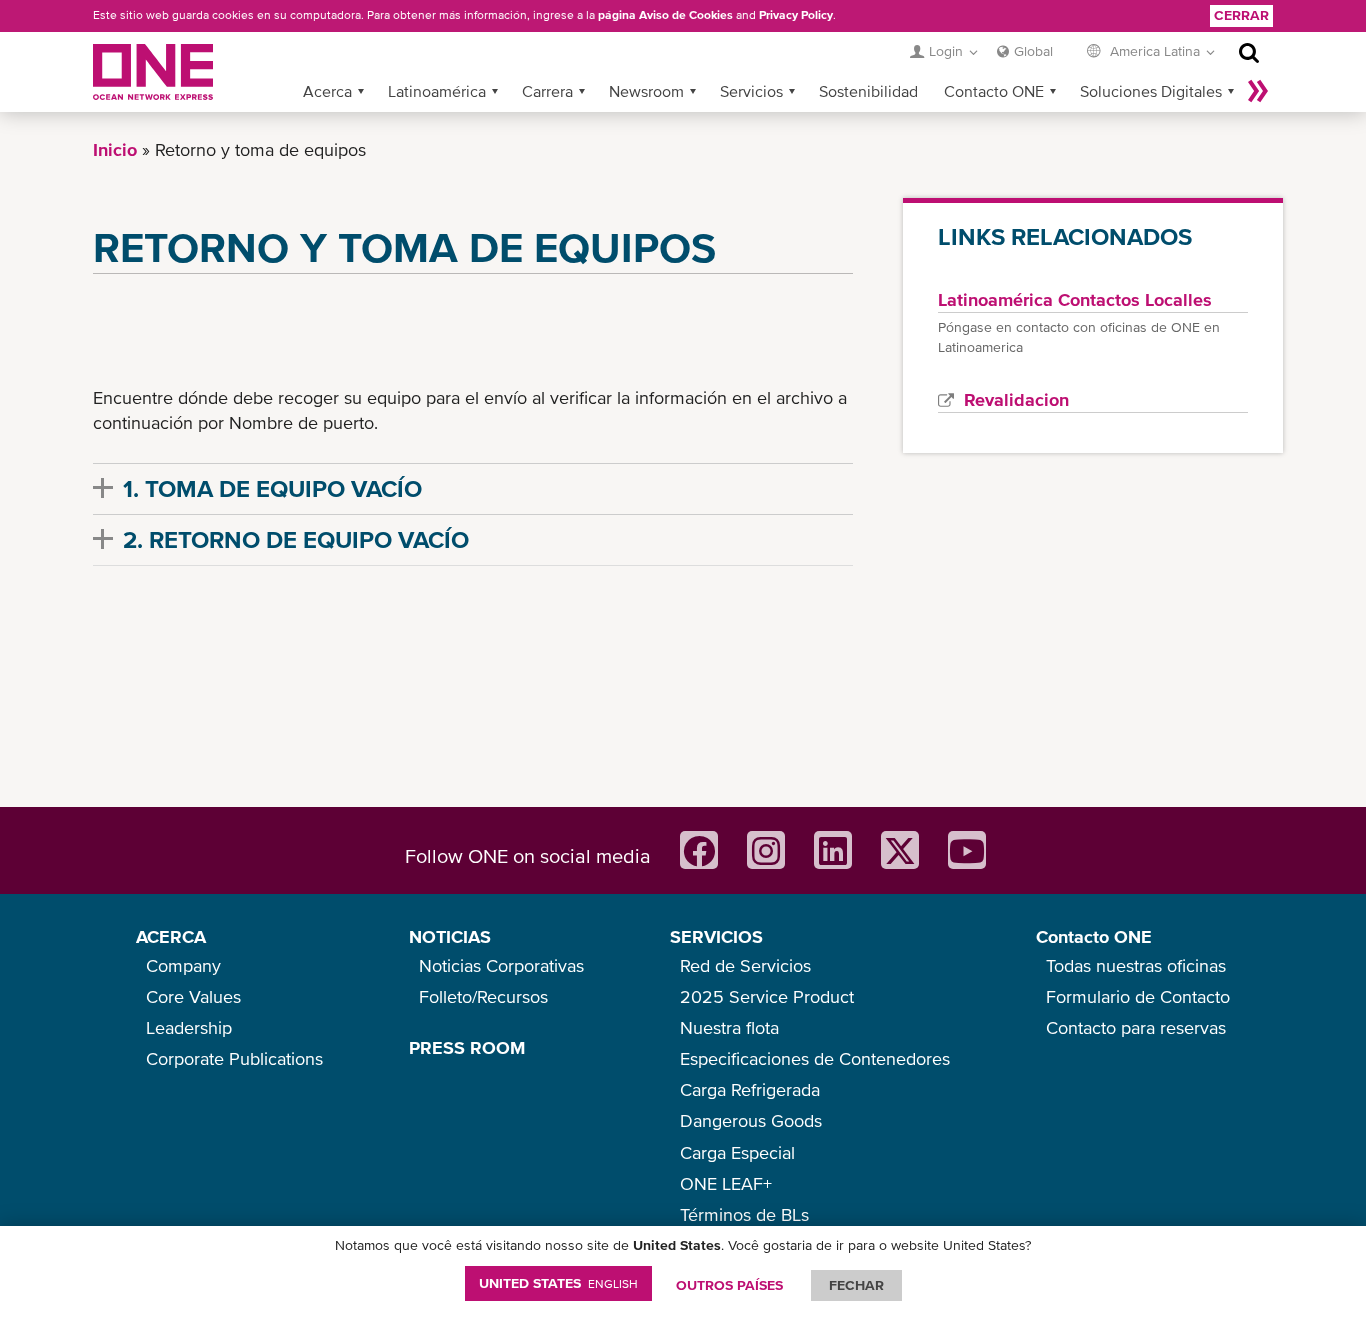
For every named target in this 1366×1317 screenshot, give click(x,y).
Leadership (189, 1027)
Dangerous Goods (751, 1120)
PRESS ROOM (467, 1047)
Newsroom (646, 91)
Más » (1258, 91)
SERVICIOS (716, 936)
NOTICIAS (450, 936)
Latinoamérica (437, 91)
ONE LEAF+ (726, 1183)
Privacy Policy (796, 15)
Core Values (193, 996)
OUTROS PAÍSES (729, 1285)
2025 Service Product (767, 996)
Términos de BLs (744, 1214)
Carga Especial (737, 1152)
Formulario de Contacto (1138, 996)
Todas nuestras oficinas (1136, 965)
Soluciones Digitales (1151, 91)
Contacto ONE (994, 91)
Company (183, 965)
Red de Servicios (745, 965)
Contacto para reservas (1136, 1027)
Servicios (751, 91)
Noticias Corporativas (501, 965)
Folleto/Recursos (483, 996)
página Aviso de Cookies (665, 15)
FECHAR (856, 1285)
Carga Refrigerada (750, 1089)
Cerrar (1241, 15)
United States (558, 1283)
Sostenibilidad (868, 91)
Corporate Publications (234, 1058)
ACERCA (171, 936)
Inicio (115, 149)
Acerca (327, 91)
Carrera (547, 91)
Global (1033, 51)
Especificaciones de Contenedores (815, 1058)
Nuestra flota (729, 1027)
